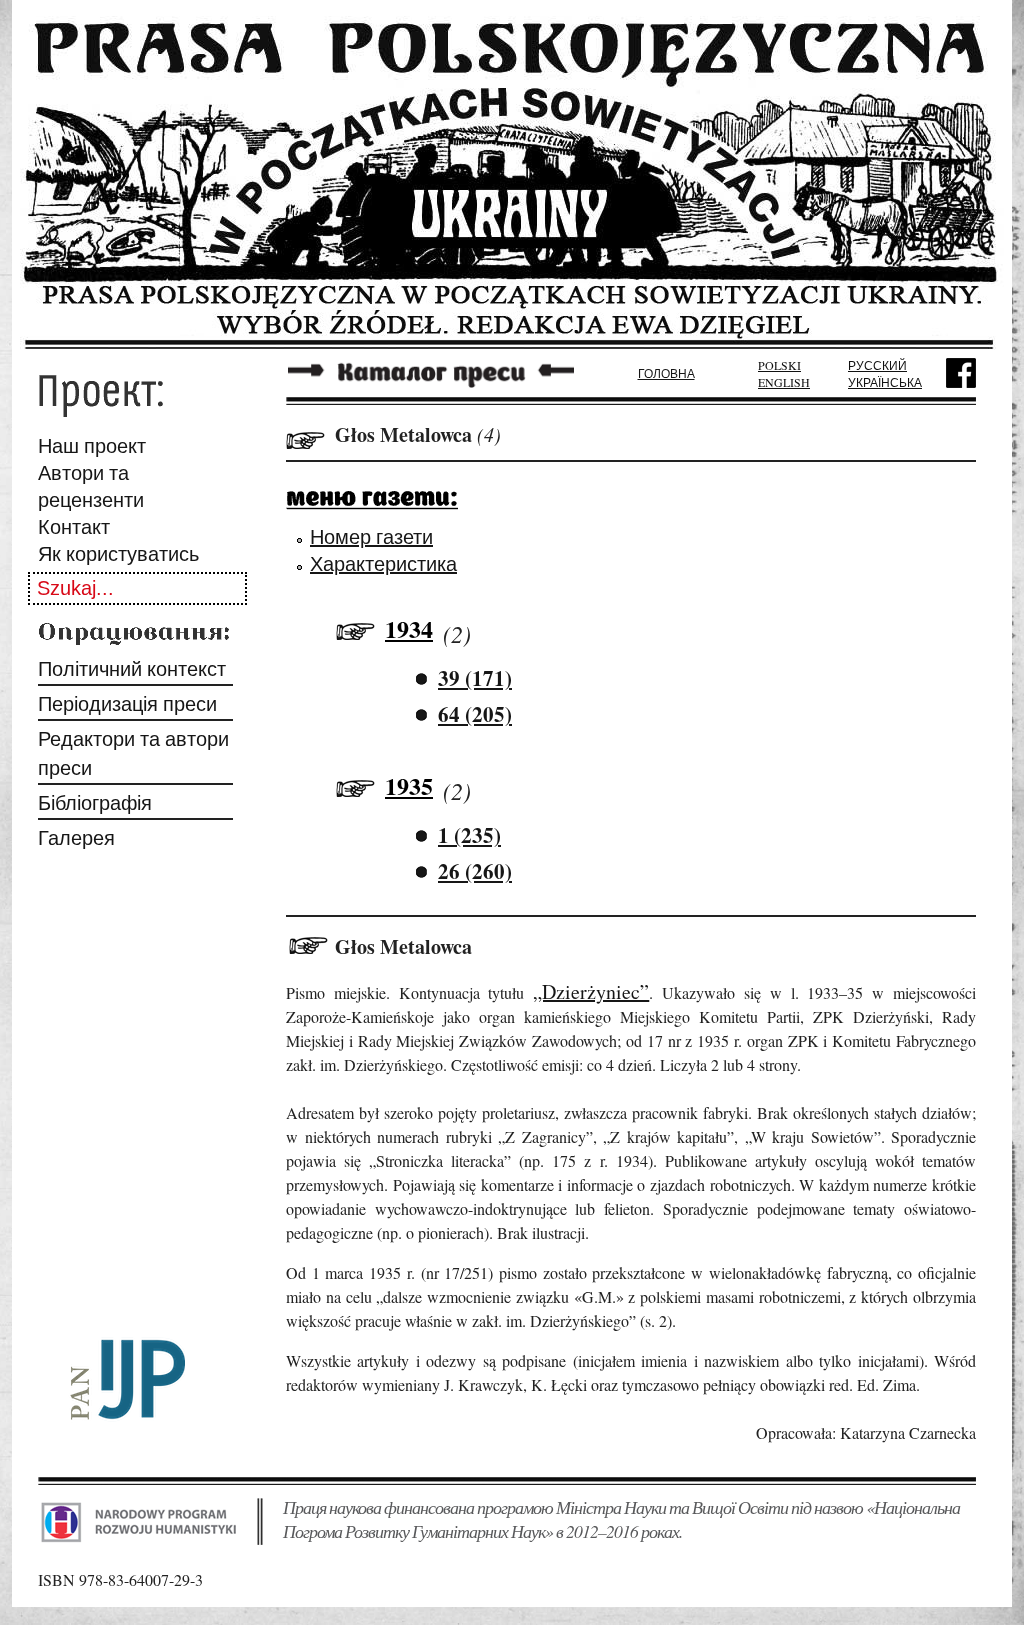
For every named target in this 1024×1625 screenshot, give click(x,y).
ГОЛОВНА (666, 373)
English (784, 382)
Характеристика (383, 563)
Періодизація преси (127, 703)
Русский (877, 365)
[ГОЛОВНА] (512, 342)
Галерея (76, 837)
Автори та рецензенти (91, 486)
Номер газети (371, 536)
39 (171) (475, 678)
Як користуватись (118, 553)
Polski (779, 365)
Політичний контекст (132, 668)
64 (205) (475, 714)
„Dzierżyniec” (591, 991)
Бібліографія (95, 802)
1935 (409, 785)
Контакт (74, 526)
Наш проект (92, 445)
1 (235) (469, 835)
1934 (409, 628)
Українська (885, 382)
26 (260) (475, 871)
